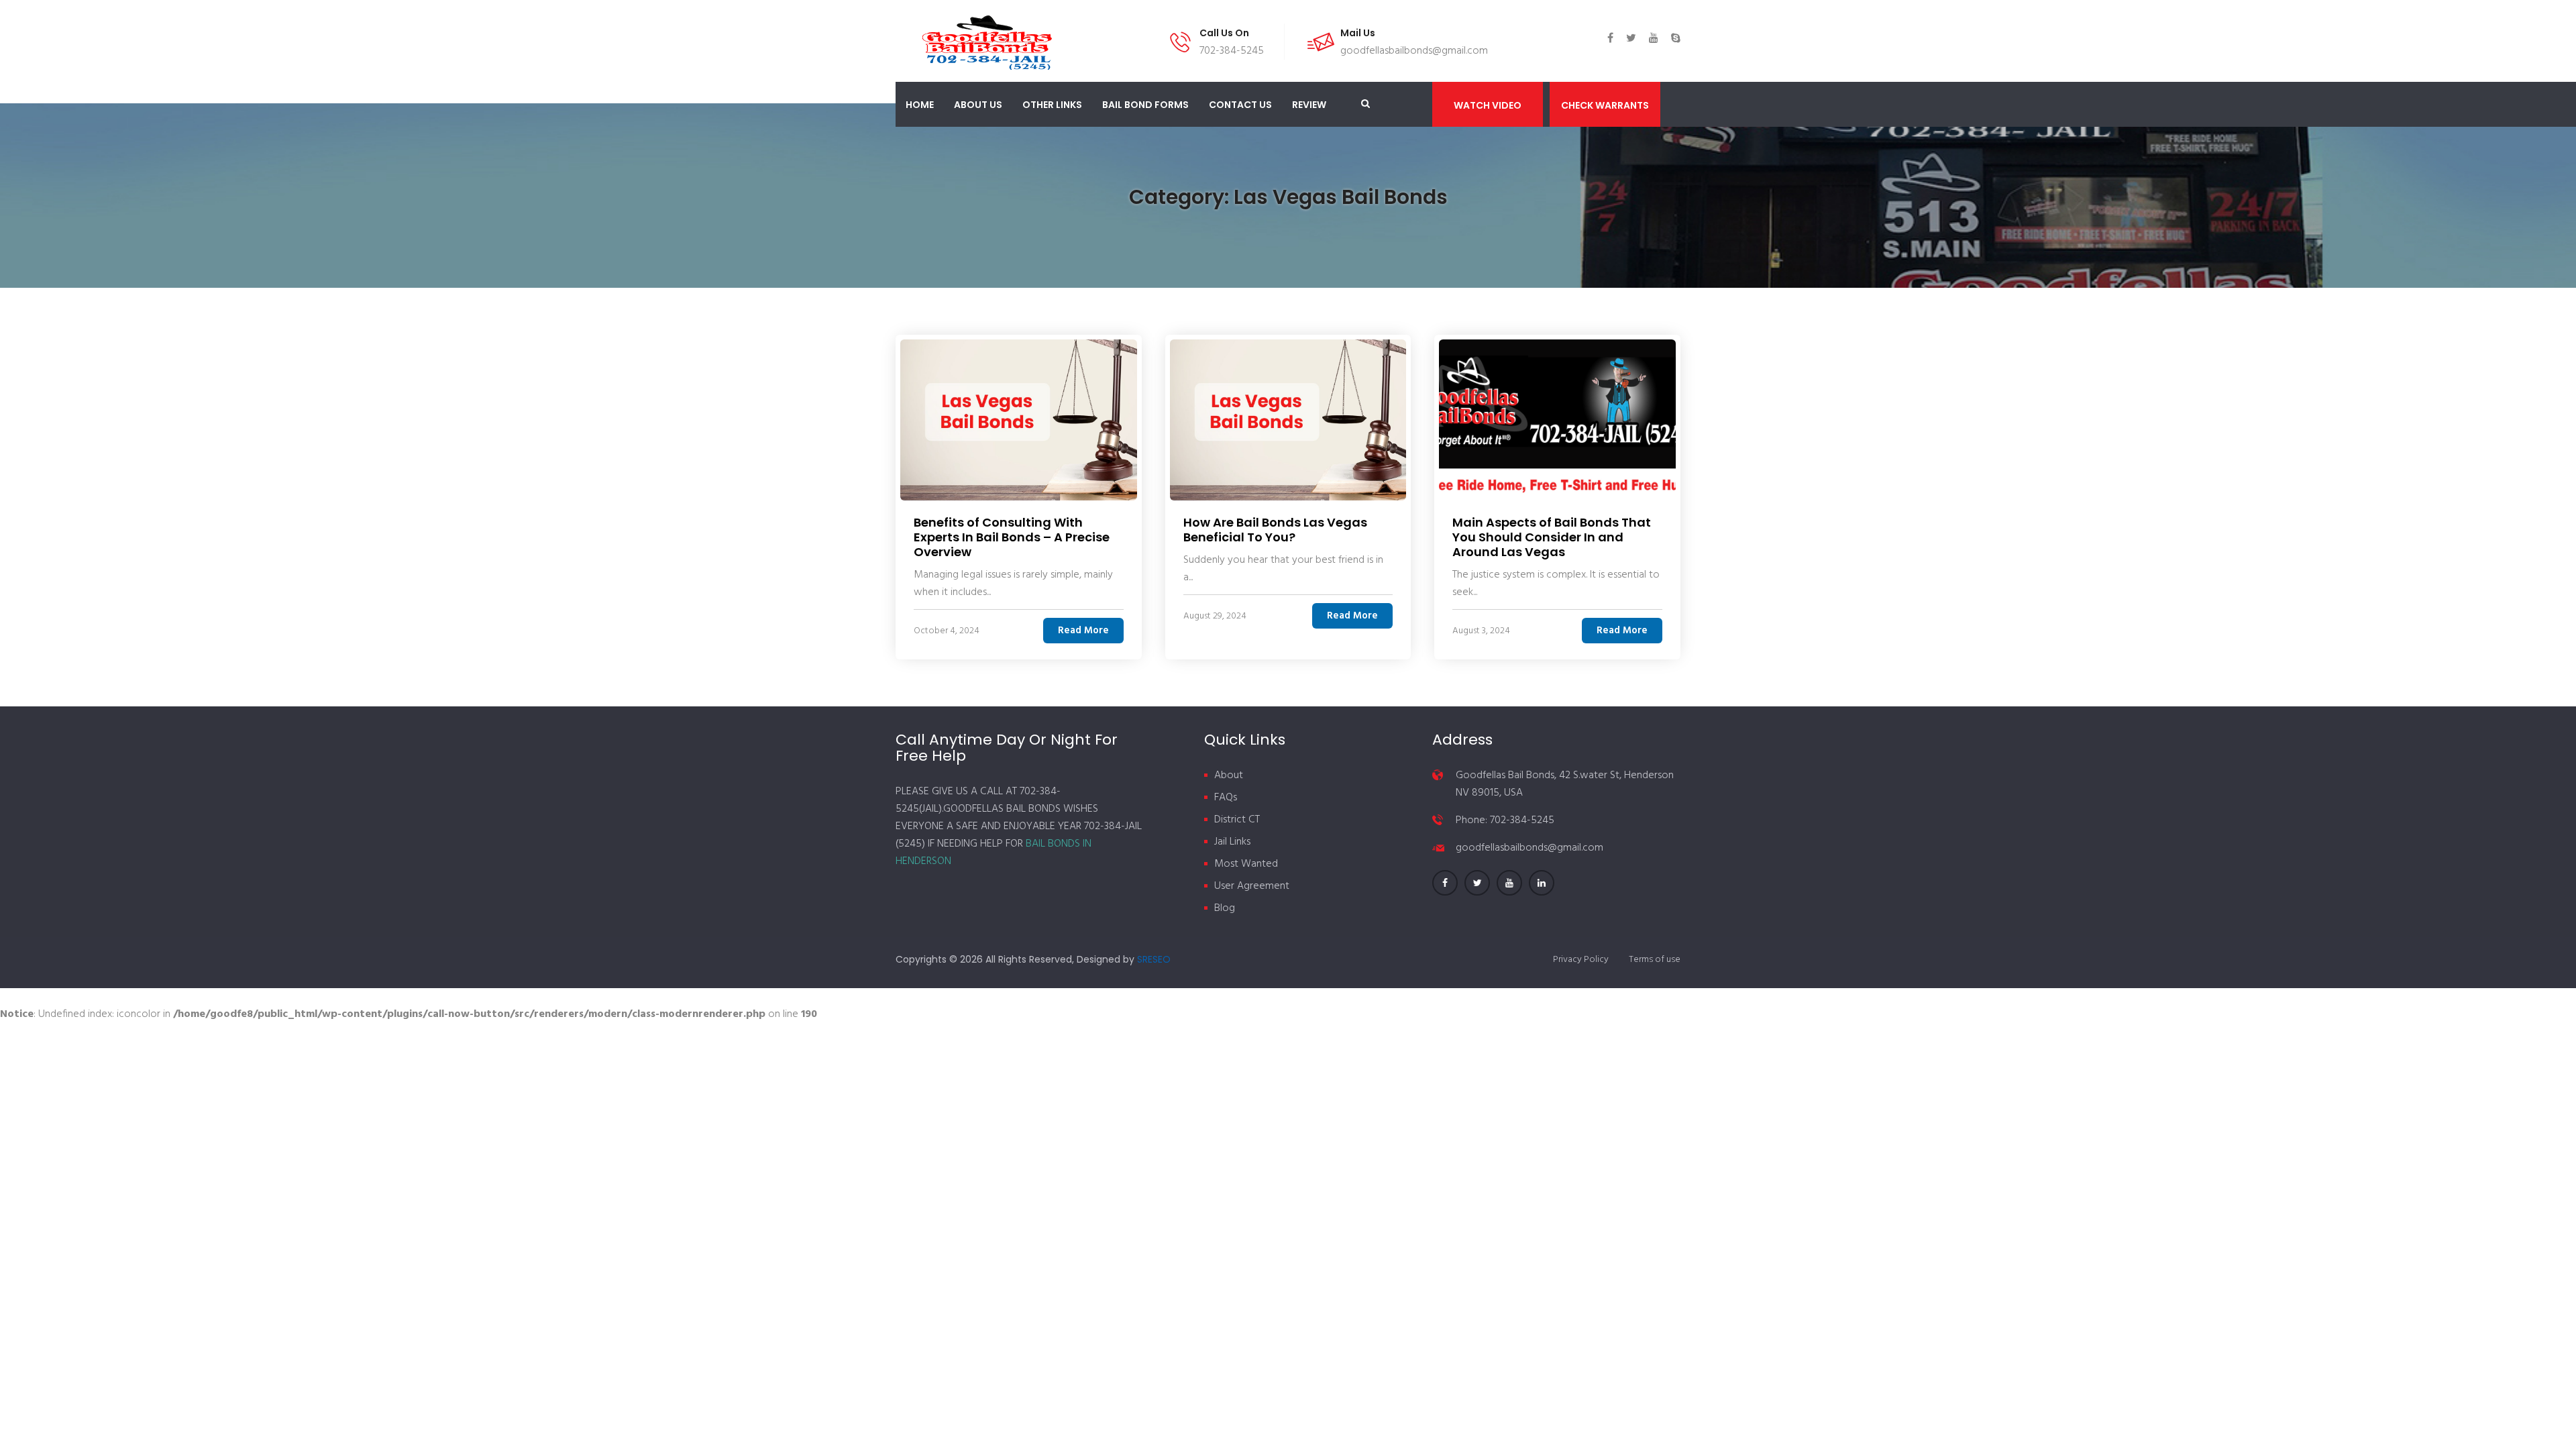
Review (1309, 105)
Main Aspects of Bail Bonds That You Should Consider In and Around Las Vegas (1552, 537)
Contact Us (1240, 105)
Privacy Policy (1581, 960)
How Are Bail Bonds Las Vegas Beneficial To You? (1275, 530)
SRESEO (1154, 959)
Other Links (1052, 105)
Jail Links (1232, 842)
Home (920, 105)
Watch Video (1488, 105)
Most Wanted (1246, 864)
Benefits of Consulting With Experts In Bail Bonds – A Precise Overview (1012, 537)
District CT (1237, 820)
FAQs (1226, 798)
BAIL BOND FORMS (1145, 105)
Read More (1083, 631)
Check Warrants (1605, 105)
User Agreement (1252, 886)
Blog (1225, 908)
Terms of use (1655, 960)
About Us (978, 105)
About (1229, 775)
